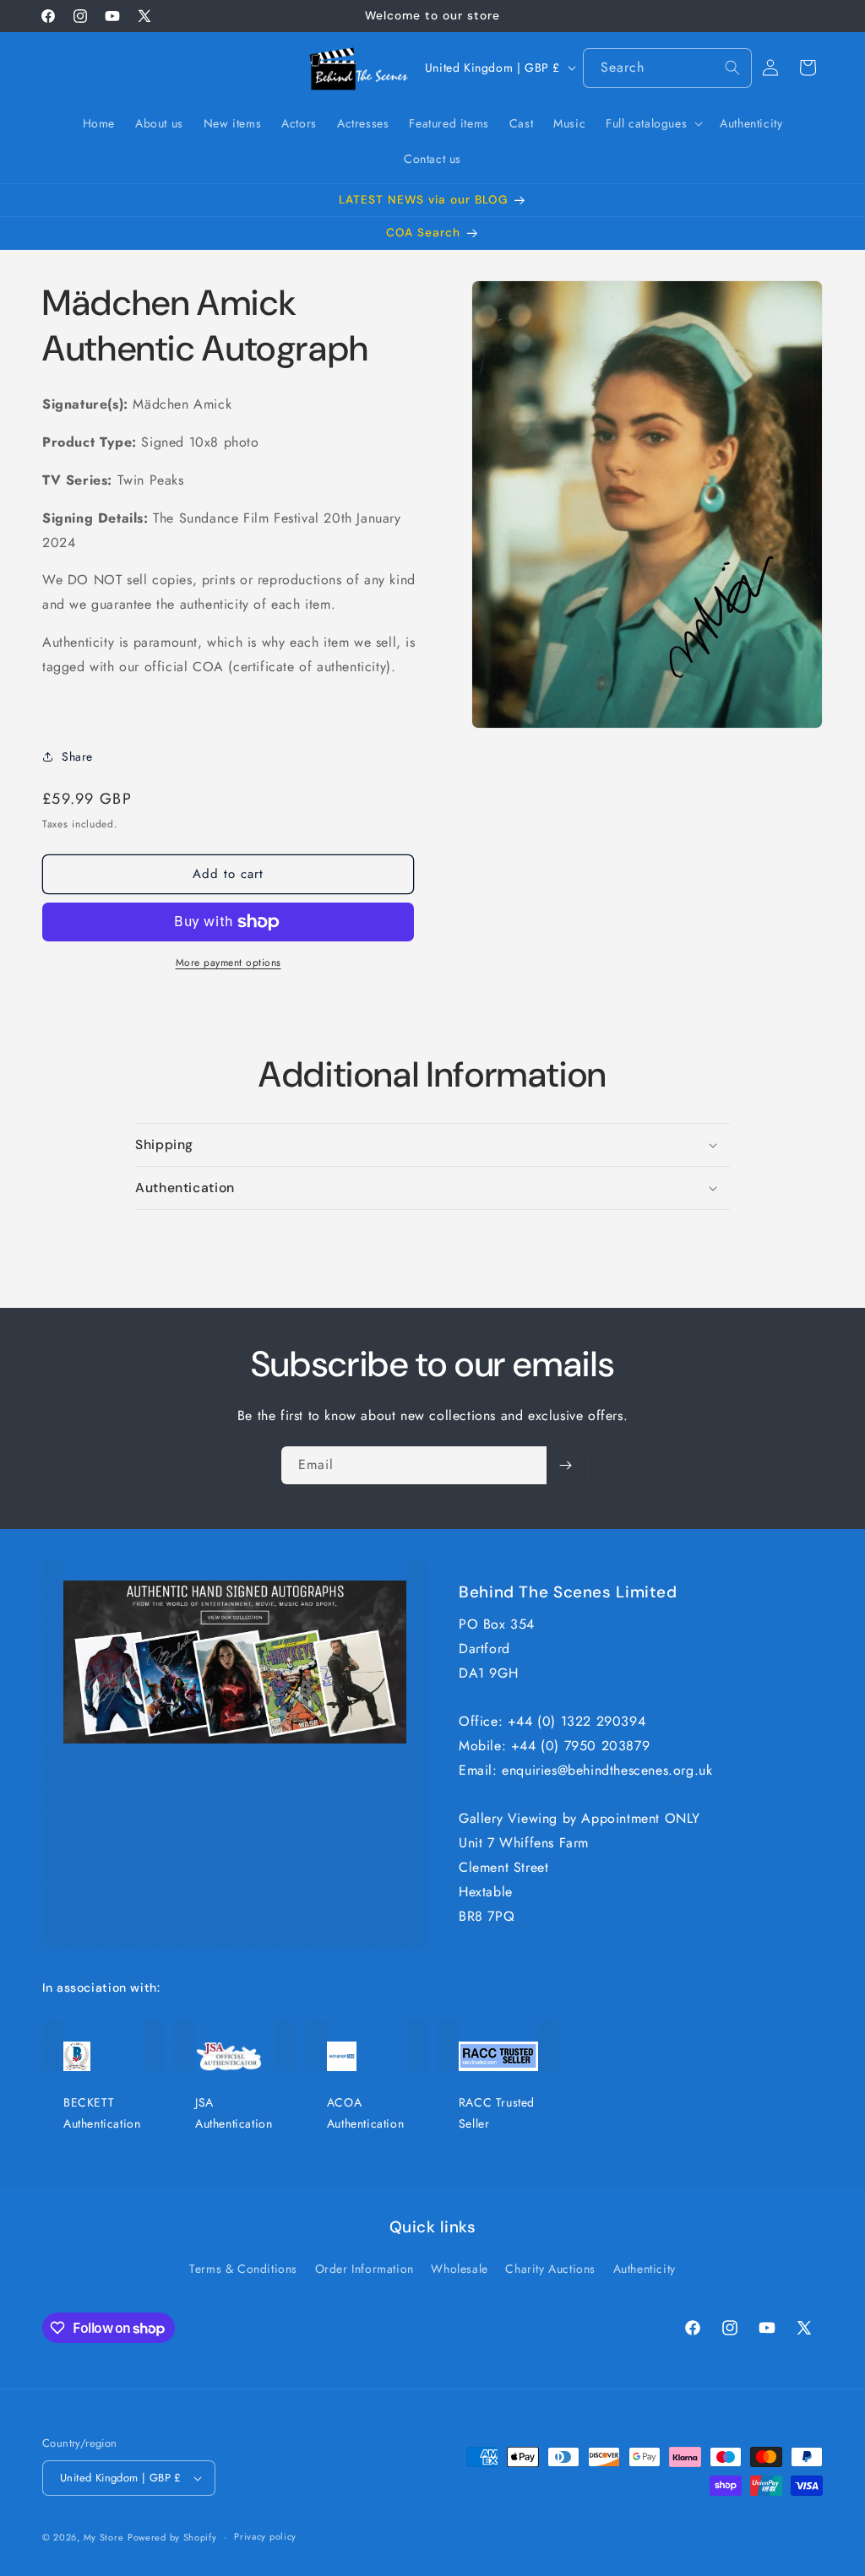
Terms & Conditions (243, 2269)
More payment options (228, 963)
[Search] (732, 68)
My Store (104, 2537)
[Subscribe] (565, 1465)
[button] (653, 123)
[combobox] (667, 68)
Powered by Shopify (172, 2537)
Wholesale (459, 2269)
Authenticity (645, 2269)
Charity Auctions (550, 2269)
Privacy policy (265, 2536)
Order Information (364, 2269)
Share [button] (77, 757)
